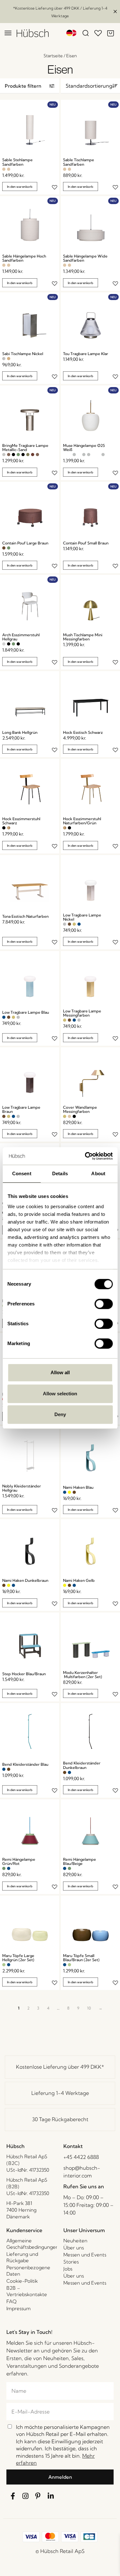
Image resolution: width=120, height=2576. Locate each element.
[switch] (104, 1304)
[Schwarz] (13, 455)
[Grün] (18, 455)
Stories (71, 2262)
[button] (30, 86)
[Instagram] (26, 2496)
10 (89, 2008)
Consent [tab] (22, 1173)
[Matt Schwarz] (23, 455)
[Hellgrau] (4, 644)
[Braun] (4, 548)
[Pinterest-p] (38, 2496)
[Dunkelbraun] (74, 1492)
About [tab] (98, 1173)
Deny (60, 1414)
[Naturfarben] (9, 828)
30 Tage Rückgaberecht (60, 2119)
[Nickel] (4, 359)
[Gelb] (69, 1492)
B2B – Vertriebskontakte (27, 2291)
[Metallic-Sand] (4, 455)
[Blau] (79, 924)
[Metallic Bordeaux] (33, 455)
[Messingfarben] (74, 924)
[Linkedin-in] (51, 2496)
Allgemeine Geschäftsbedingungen (32, 2244)
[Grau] (74, 455)
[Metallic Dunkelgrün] (28, 455)
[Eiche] (9, 359)
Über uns (74, 2248)
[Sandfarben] (4, 169)
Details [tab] (60, 1173)
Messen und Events (85, 2255)
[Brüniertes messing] (9, 455)
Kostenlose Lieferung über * (60, 2067)
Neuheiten (75, 2241)
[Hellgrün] (4, 1965)
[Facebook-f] (13, 2496)
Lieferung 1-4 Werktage (60, 2093)
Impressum (19, 2308)
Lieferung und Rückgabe (22, 2257)
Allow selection (60, 1394)
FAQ (12, 2301)
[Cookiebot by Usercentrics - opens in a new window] (85, 1156)
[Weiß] (65, 455)
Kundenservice (24, 2230)
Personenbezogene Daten (28, 2271)
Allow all (60, 1372)
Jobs (68, 2269)
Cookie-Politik (22, 2281)
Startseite (53, 56)
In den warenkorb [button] (20, 187)
